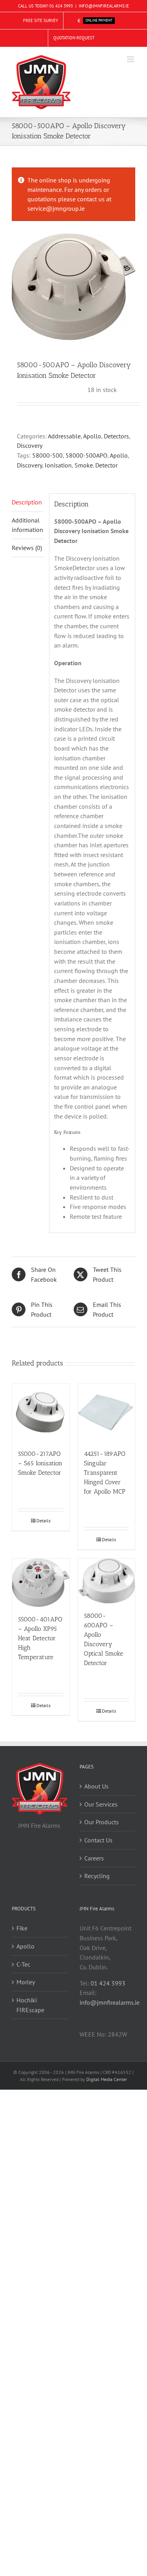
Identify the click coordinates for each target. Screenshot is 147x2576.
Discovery (30, 445)
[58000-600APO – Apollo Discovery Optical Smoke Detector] (107, 1581)
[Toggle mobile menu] (131, 59)
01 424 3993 (61, 6)
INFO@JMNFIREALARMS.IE (104, 6)
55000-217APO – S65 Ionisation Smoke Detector (40, 1463)
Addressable (64, 436)
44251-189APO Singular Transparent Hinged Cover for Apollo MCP (105, 1473)
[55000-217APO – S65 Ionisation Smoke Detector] (41, 1413)
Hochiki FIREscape (30, 2005)
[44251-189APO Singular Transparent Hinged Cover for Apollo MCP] (107, 1413)
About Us (96, 1786)
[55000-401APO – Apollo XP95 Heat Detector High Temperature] (41, 1583)
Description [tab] (27, 502)
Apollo (92, 436)
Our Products (102, 1822)
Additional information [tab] (27, 525)
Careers (94, 1858)
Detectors (116, 436)
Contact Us (98, 1840)
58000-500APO (86, 455)
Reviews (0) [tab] (27, 548)
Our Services (101, 1804)
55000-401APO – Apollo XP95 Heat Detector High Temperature (40, 1638)
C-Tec (23, 1964)
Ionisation (58, 465)
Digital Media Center (107, 2079)
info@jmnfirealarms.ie (110, 2002)
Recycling (97, 1876)
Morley (26, 1982)
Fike (22, 1928)
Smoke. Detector (96, 465)
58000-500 (47, 455)
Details (44, 1521)
